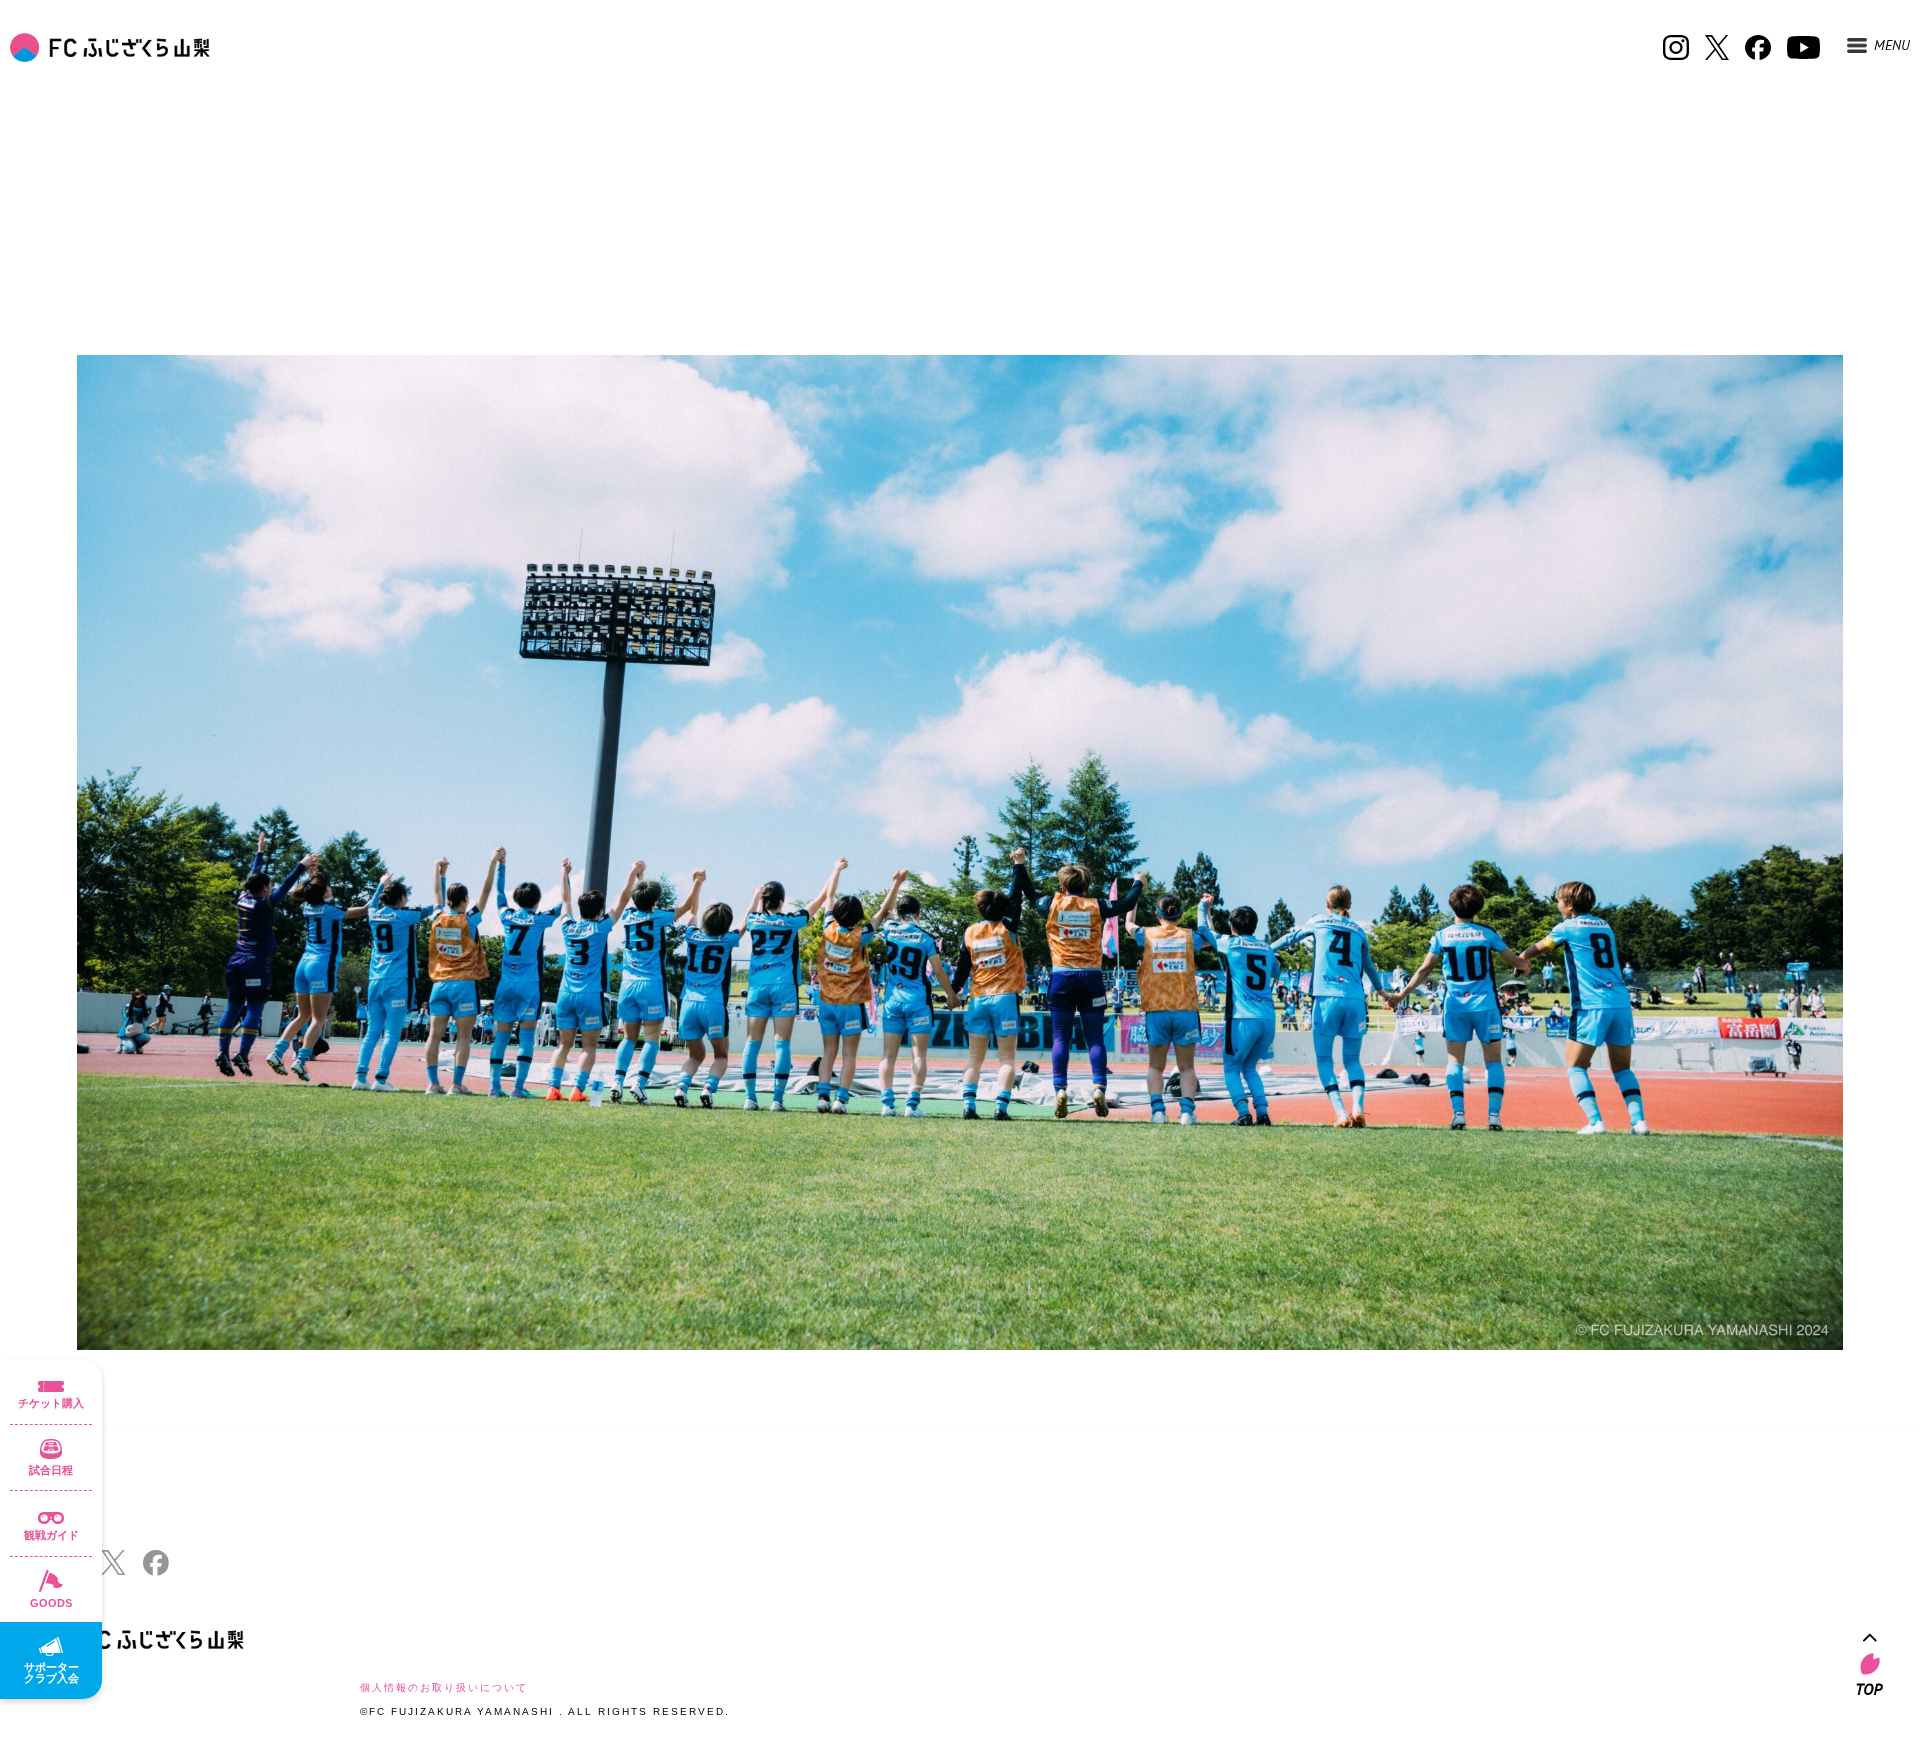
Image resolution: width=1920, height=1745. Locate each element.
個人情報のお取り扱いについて (444, 1687)
